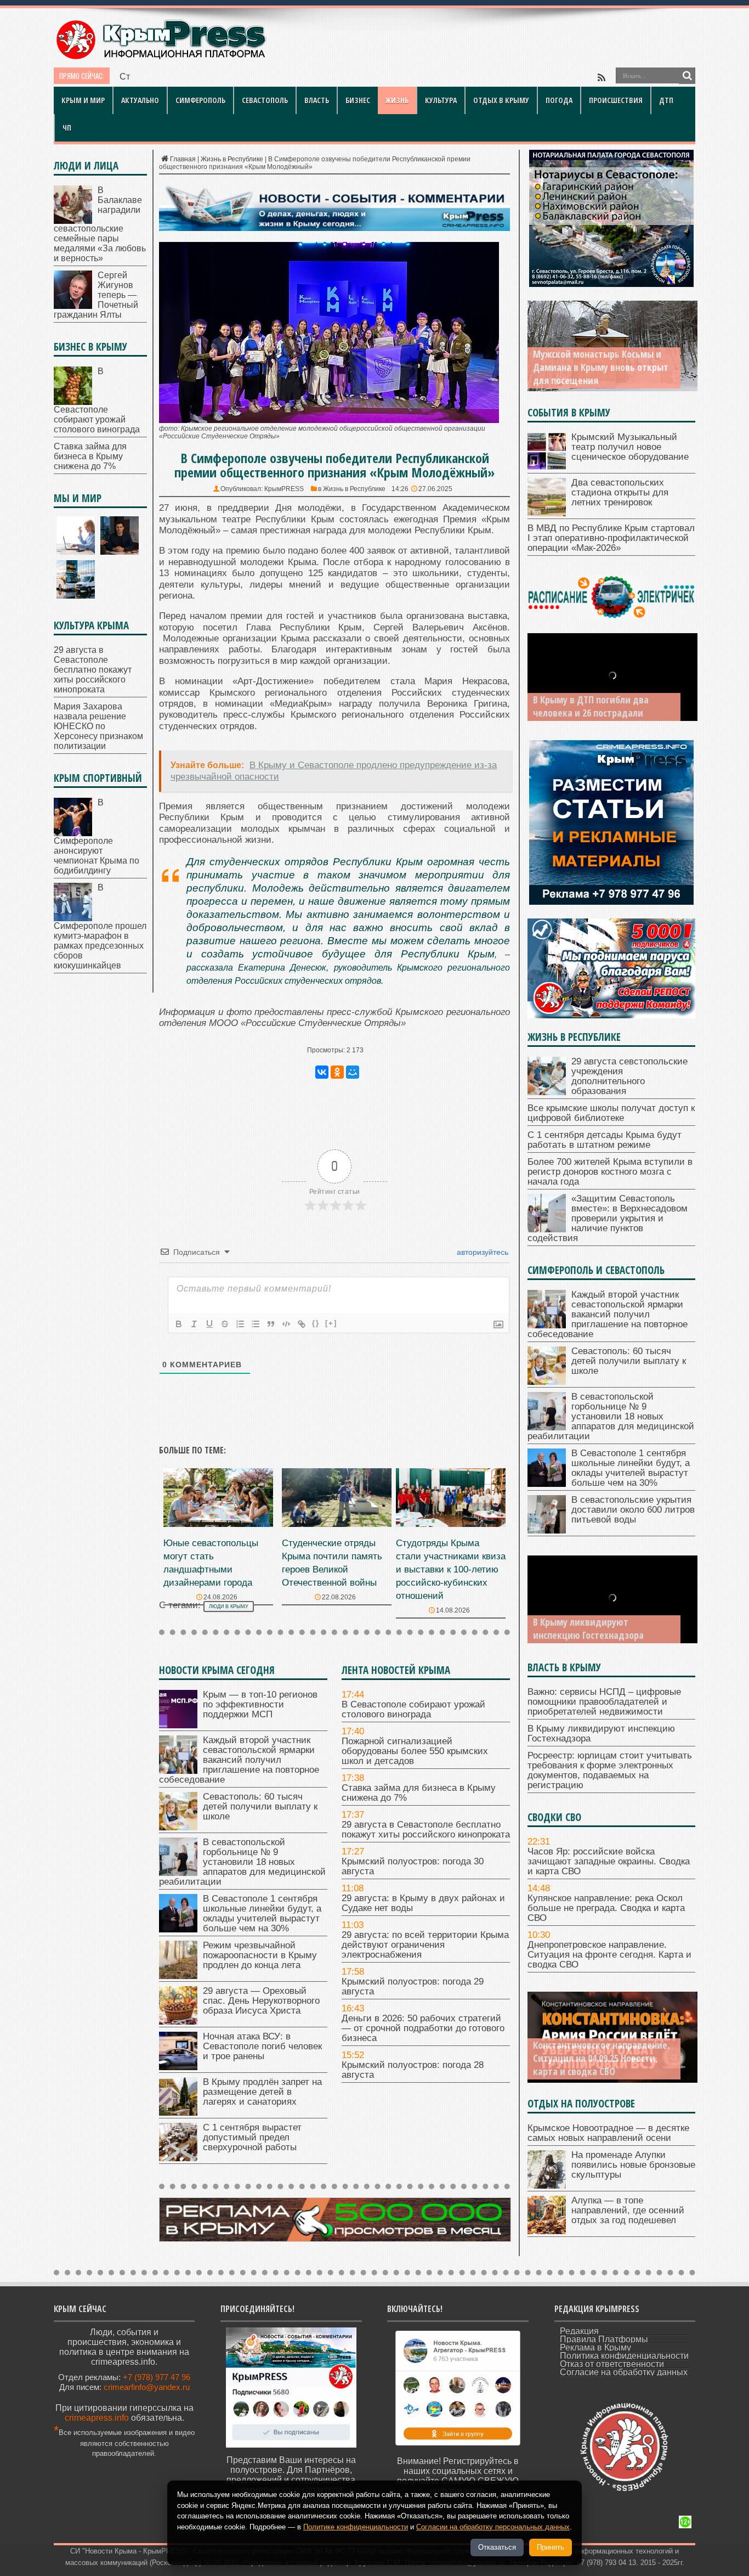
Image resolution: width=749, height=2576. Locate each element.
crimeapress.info (97, 2418)
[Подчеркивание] (209, 1324)
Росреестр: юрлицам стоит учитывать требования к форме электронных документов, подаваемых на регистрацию (610, 1770)
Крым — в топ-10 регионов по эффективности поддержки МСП (260, 1704)
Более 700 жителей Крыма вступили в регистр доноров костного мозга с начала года (610, 1172)
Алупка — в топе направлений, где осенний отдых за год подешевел (628, 2210)
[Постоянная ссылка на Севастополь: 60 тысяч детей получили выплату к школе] (178, 1827)
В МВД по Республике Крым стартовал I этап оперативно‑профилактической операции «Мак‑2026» (611, 538)
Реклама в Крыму (595, 2347)
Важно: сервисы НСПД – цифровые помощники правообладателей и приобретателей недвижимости (604, 1702)
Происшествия (616, 100)
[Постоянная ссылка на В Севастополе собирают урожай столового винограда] (73, 402)
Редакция (579, 2331)
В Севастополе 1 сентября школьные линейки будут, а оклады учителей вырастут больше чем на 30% (262, 1913)
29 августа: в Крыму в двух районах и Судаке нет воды (423, 1903)
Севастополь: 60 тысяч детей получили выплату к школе (260, 1806)
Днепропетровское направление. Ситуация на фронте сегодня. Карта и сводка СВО (609, 1955)
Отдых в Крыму (501, 100)
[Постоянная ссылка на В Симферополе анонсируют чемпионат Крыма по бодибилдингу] (73, 833)
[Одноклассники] (337, 1072)
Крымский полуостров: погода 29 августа (413, 1986)
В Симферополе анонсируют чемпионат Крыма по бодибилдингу (97, 836)
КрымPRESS (284, 489)
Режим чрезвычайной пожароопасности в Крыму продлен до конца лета (260, 1955)
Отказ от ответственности (612, 2364)
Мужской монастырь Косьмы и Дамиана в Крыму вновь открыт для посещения (601, 367)
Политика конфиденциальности (624, 2356)
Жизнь (397, 100)
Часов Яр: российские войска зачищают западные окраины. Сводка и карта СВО (609, 1861)
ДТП (666, 100)
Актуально (140, 100)
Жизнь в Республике (232, 159)
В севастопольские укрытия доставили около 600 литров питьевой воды (633, 1510)
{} (316, 1323)
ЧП (67, 128)
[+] (331, 1323)
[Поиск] (687, 76)
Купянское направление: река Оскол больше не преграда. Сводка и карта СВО (606, 1908)
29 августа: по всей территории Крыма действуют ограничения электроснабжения (425, 1945)
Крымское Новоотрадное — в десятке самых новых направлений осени (608, 2133)
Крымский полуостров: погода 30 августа (413, 1866)
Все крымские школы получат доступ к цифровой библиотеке (611, 1113)
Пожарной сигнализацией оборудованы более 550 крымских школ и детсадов (415, 1751)
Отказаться (497, 2547)
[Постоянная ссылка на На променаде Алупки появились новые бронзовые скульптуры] (547, 2186)
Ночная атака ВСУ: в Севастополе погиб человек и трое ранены (262, 2046)
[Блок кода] (286, 1324)
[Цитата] (271, 1324)
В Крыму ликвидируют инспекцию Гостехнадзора (588, 1628)
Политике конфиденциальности (356, 2527)
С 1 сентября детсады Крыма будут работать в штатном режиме (605, 1140)
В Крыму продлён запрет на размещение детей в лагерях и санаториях (262, 2092)
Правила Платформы (604, 2339)
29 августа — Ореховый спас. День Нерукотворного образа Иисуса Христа (261, 2001)
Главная (183, 159)
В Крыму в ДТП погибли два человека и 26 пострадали (591, 706)
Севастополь (265, 100)
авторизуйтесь (481, 1252)
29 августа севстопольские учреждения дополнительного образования (629, 1076)
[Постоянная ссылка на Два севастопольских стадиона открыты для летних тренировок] (547, 513)
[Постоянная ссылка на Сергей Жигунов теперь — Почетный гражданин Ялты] (73, 306)
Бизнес (358, 100)
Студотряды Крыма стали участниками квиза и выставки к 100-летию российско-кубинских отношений (451, 1569)
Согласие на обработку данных (624, 2372)
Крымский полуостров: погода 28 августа (413, 2070)
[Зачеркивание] (225, 1324)
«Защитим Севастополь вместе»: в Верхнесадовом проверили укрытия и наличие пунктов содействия (608, 1218)
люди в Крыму (229, 1607)
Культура (441, 100)
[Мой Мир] (353, 1072)
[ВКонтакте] (322, 1072)
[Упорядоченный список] (240, 1324)
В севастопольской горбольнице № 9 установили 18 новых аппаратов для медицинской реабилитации (242, 1862)
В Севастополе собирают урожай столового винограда (413, 1709)
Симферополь (200, 100)
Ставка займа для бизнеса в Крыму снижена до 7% (224, 77)
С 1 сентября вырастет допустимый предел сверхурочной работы (252, 2137)
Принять (551, 2547)
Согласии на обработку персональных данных (493, 2527)
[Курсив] (194, 1324)
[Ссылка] (302, 1324)
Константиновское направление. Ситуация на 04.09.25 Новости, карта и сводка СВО (601, 2058)
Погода (559, 100)
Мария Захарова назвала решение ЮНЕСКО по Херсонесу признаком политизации (98, 726)
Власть (317, 100)
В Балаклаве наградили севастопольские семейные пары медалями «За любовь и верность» (100, 224)
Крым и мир (83, 100)
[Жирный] (179, 1324)
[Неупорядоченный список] (256, 1324)
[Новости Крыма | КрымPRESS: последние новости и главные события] (160, 58)
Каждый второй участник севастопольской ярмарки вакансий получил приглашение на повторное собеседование (239, 1760)
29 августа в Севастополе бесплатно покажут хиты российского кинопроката (426, 1830)
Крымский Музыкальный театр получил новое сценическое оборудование (630, 447)
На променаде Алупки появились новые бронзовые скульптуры (633, 2165)
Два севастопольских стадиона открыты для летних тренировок (620, 492)
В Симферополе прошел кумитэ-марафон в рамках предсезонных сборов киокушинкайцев (100, 926)
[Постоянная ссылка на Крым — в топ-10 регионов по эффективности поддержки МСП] (178, 1725)
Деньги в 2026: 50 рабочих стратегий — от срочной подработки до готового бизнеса (423, 2028)
